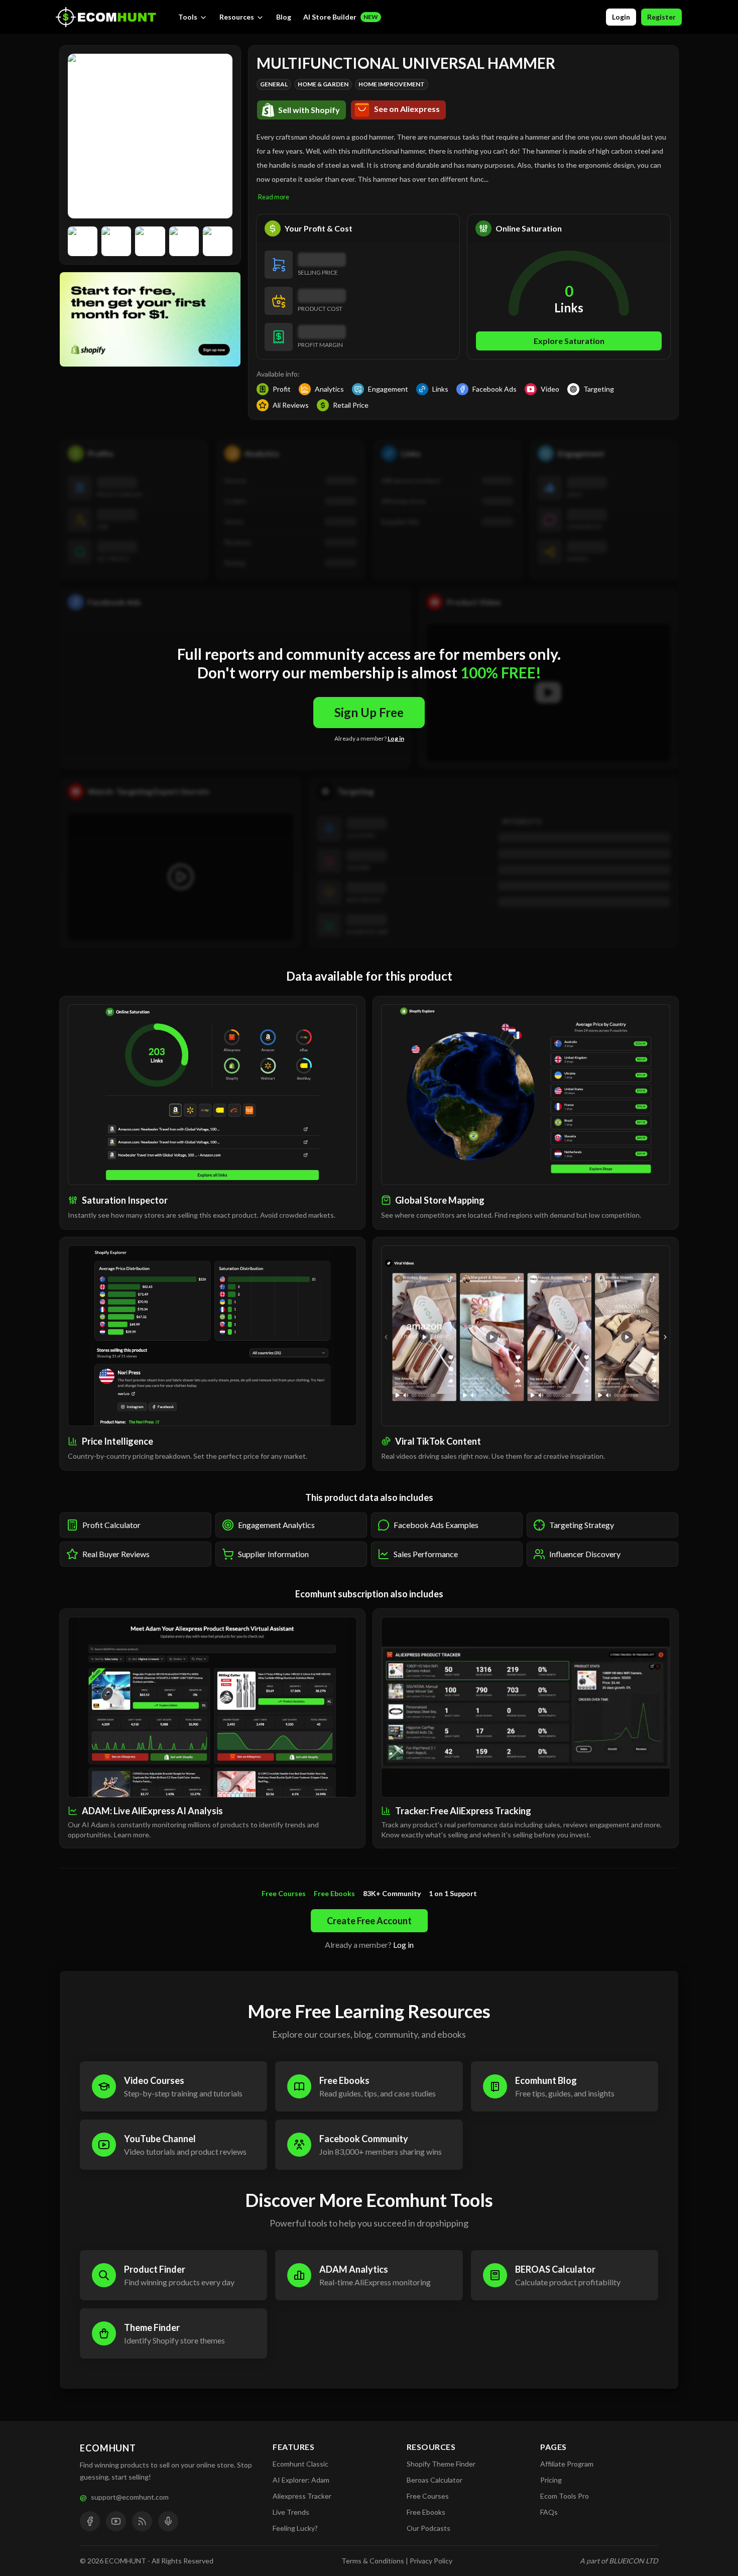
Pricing (551, 2480)
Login (621, 17)
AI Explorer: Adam (301, 2480)
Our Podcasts (428, 2528)
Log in (396, 738)
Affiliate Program (567, 2464)
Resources (237, 17)
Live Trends (291, 2512)
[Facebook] (90, 2521)
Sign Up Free (369, 712)
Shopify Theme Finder (441, 2464)
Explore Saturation (569, 341)
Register (661, 17)
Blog (284, 17)
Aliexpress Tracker (302, 2496)
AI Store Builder (341, 17)
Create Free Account (369, 1921)
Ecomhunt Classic (300, 2464)
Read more (274, 197)
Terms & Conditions (373, 2561)
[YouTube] (116, 2521)
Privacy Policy (431, 2561)
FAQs (549, 2512)
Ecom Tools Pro (565, 2496)
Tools (188, 17)
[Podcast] (168, 2521)
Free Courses (428, 2496)
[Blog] (142, 2521)
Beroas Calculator (435, 2480)
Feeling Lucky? (295, 2528)
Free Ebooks (426, 2512)
